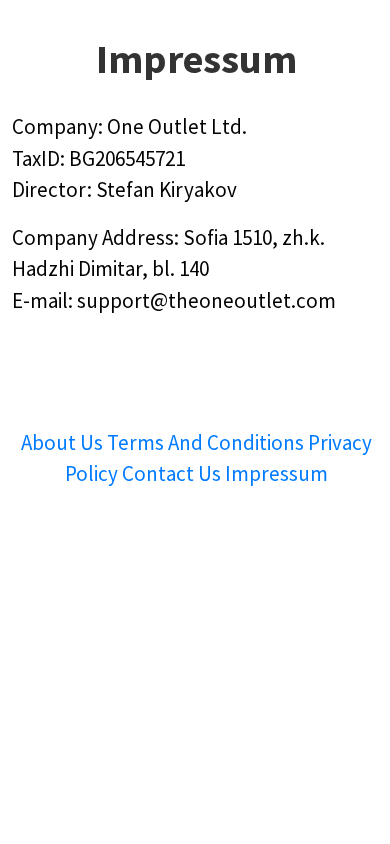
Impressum (276, 473)
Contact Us (173, 473)
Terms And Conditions (205, 442)
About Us (64, 442)
